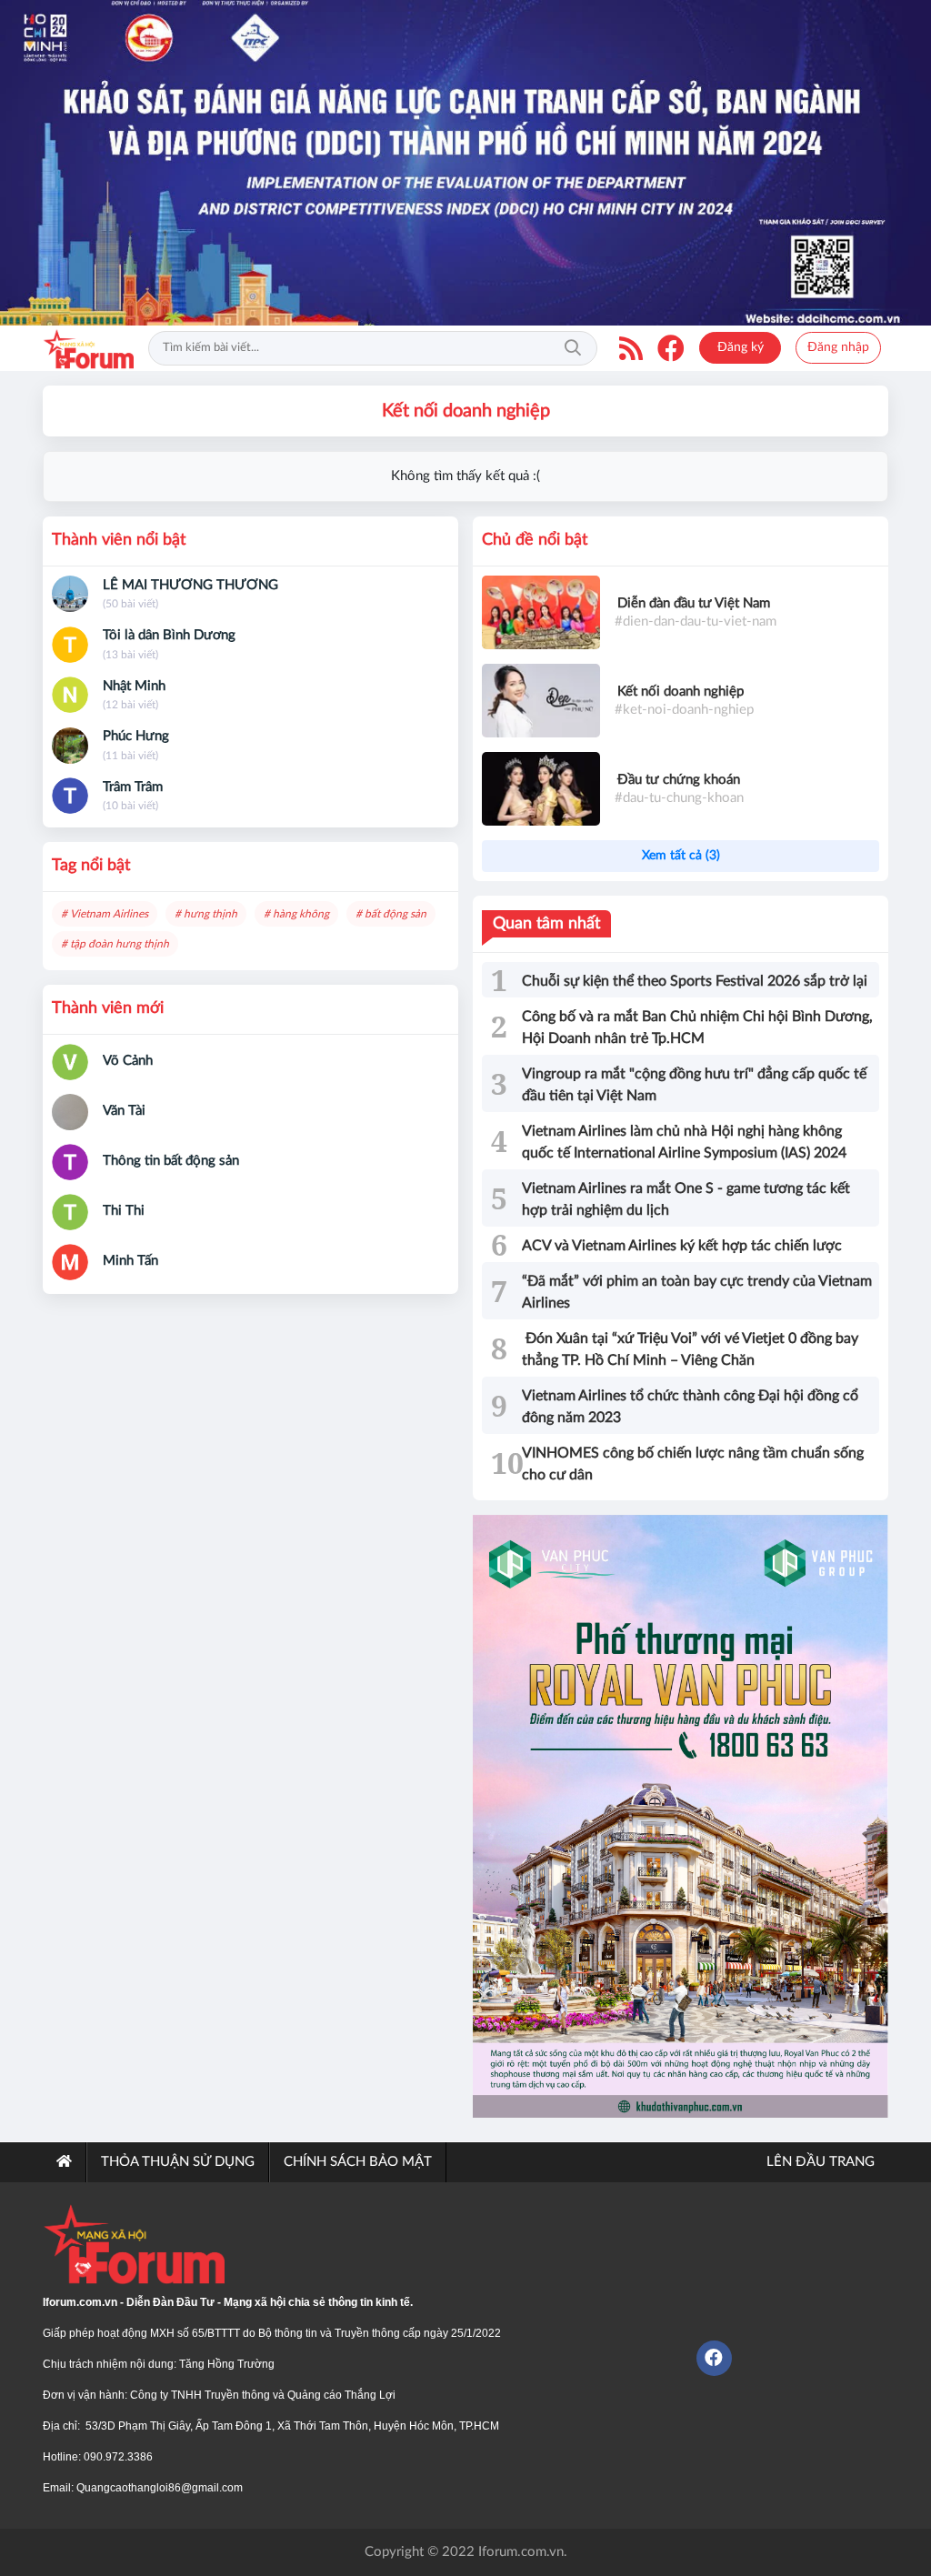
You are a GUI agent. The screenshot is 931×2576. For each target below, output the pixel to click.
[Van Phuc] (681, 1816)
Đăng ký (741, 347)
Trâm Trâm (133, 787)
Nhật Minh (134, 686)
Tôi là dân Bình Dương (169, 635)
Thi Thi (124, 1211)
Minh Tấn (130, 1261)
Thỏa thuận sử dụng (178, 2162)
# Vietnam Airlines (105, 914)
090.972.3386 (118, 2457)
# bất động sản (391, 914)
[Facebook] (671, 348)
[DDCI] (465, 163)
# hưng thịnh (206, 914)
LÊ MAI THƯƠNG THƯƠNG (190, 585)
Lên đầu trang (819, 2162)
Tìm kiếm (573, 348)
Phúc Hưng (136, 736)
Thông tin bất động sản (171, 1161)
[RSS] (631, 348)
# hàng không (296, 914)
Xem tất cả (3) (681, 856)
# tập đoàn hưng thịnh (115, 944)
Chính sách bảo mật (358, 2162)
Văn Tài (124, 1111)
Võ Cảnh (128, 1061)
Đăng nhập (838, 347)
